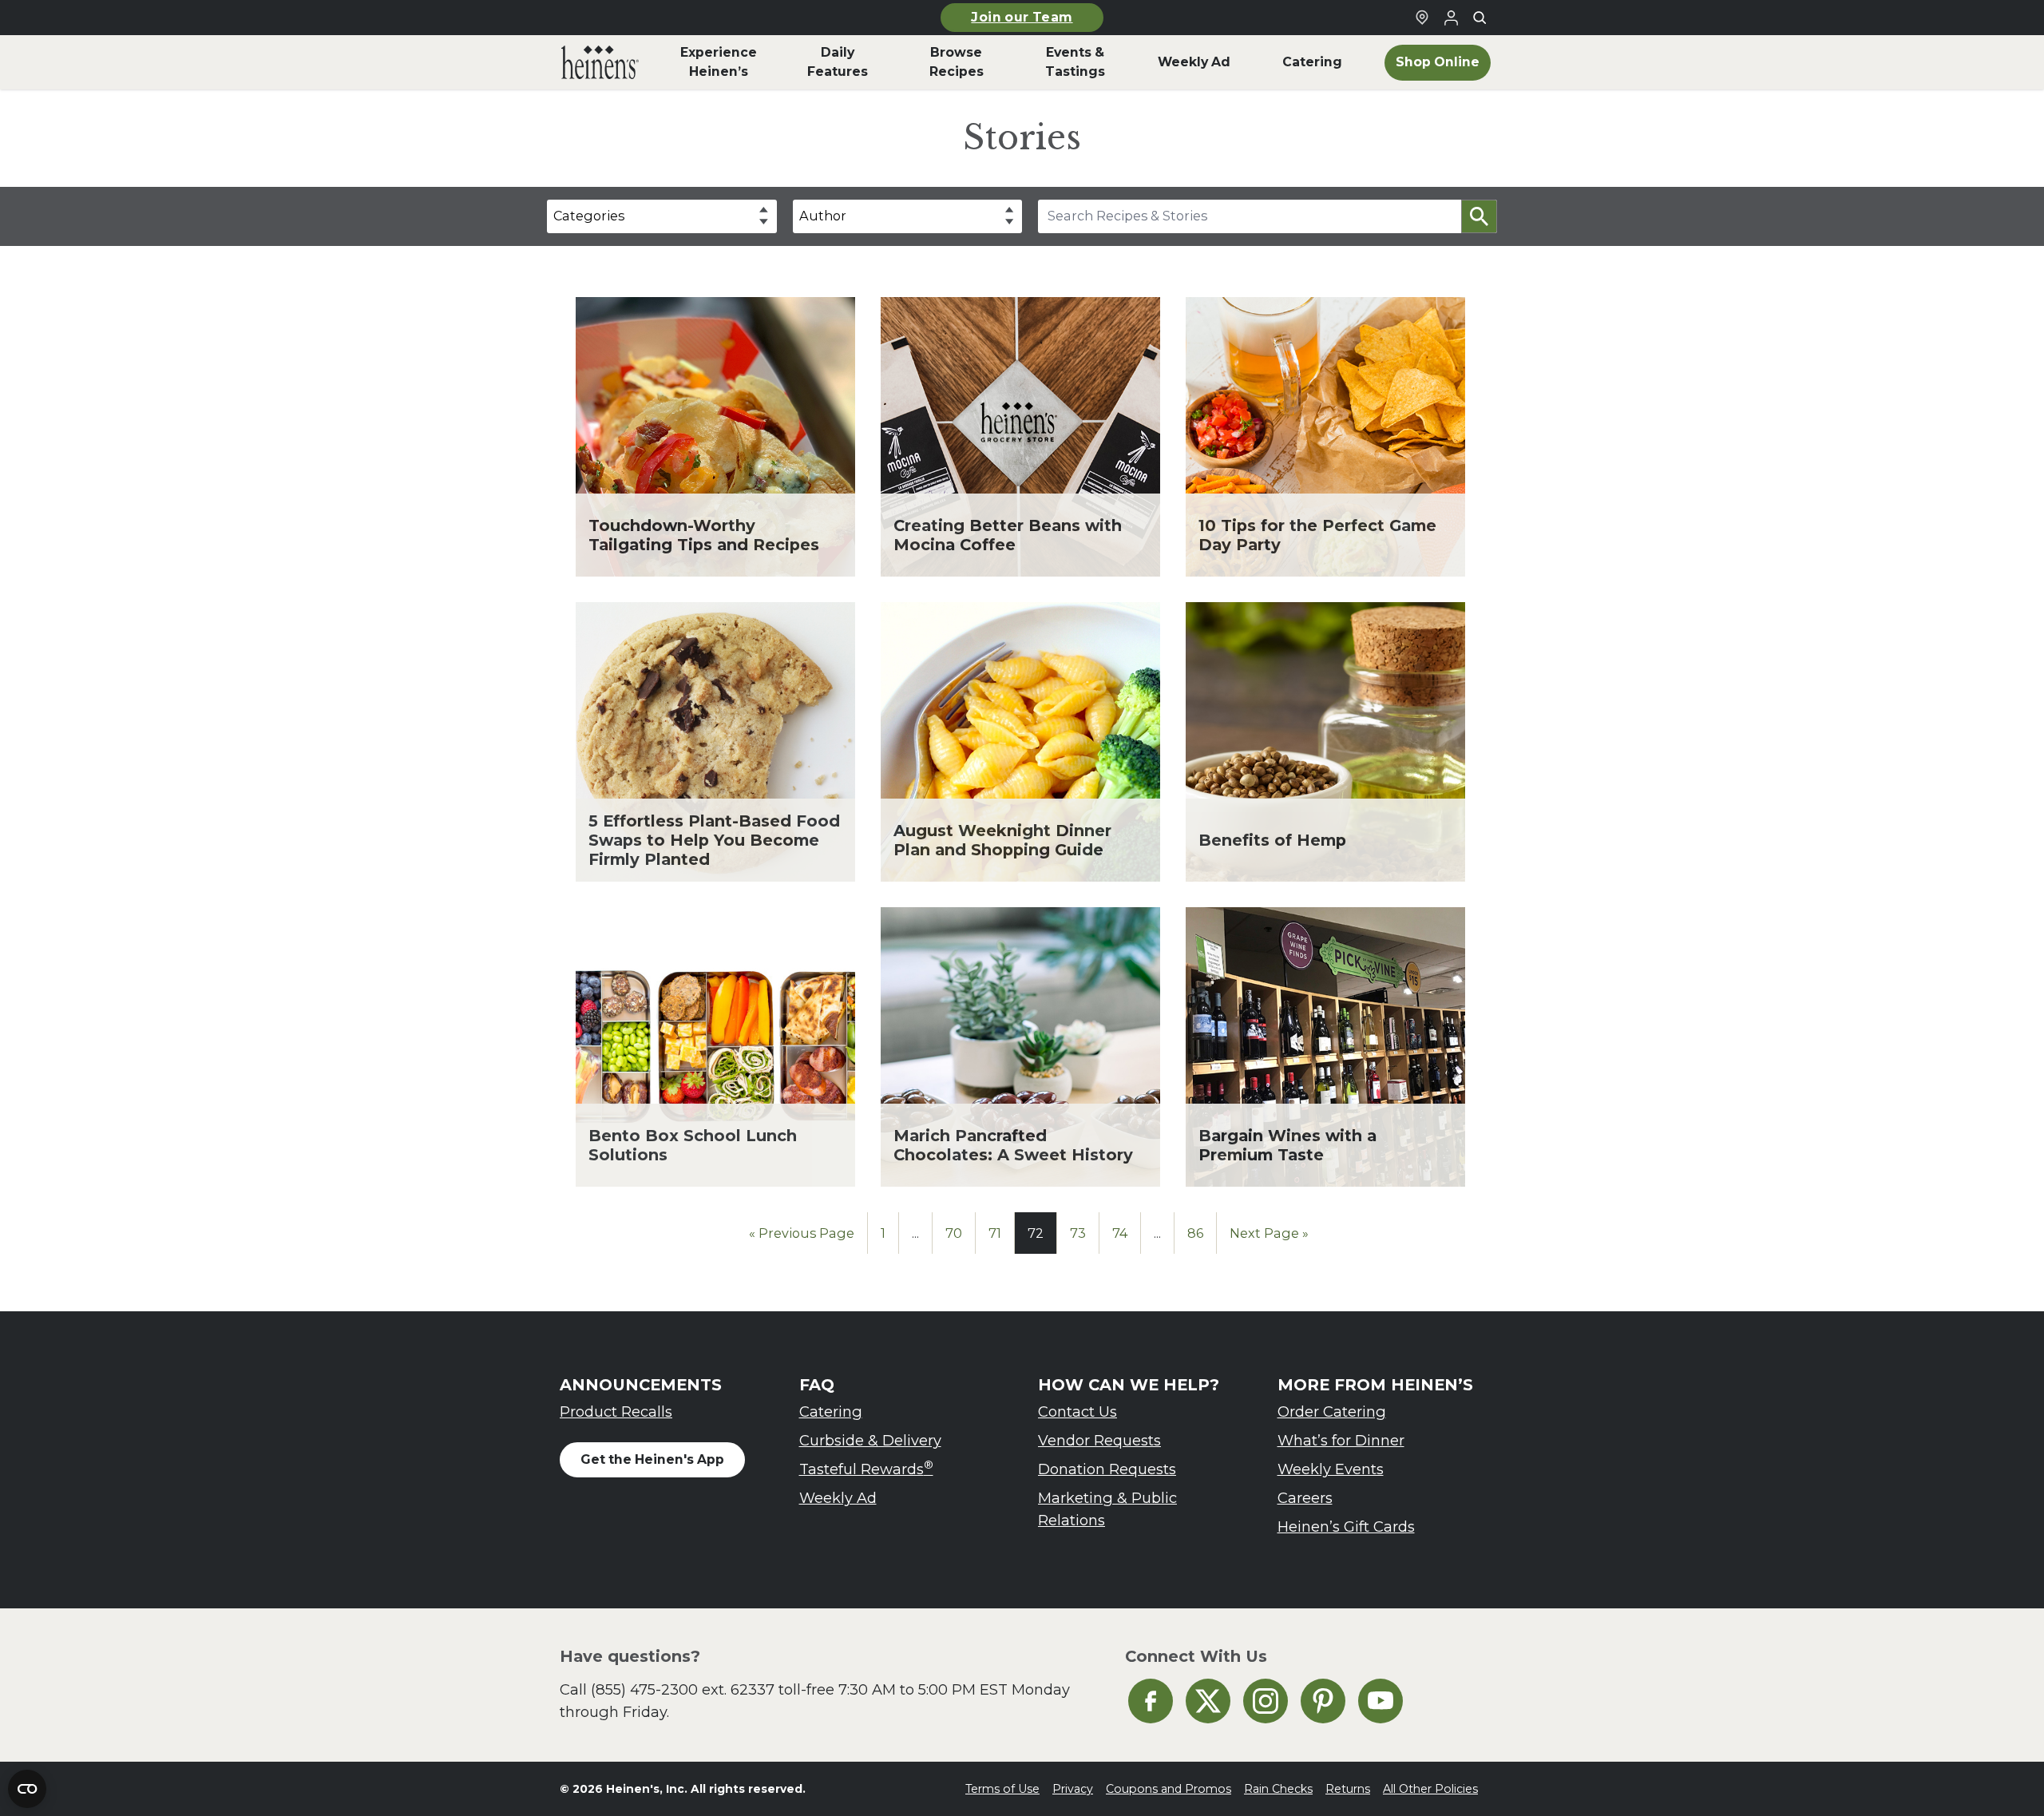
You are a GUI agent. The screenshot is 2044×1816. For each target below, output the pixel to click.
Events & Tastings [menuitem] (1075, 62)
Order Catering (1332, 1412)
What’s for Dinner (1341, 1440)
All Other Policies (1430, 1789)
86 (1195, 1233)
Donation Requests (1107, 1469)
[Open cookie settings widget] (27, 1789)
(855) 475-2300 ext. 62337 (683, 1689)
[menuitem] (600, 62)
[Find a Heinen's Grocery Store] (1422, 18)
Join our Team (1022, 17)
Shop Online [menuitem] (1438, 62)
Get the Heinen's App (652, 1459)
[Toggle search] (1480, 18)
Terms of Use (1002, 1789)
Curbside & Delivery (870, 1440)
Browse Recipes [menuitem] (957, 62)
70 (954, 1233)
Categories (589, 216)
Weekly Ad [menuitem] (1194, 62)
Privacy (1073, 1789)
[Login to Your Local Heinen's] (1451, 18)
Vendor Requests (1099, 1440)
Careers (1305, 1498)
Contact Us (1077, 1412)
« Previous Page (802, 1233)
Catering (831, 1412)
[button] (1479, 216)
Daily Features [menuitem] (838, 62)
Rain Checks (1278, 1789)
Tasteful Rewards (866, 1468)
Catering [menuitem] (1312, 62)
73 (1078, 1233)
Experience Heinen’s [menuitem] (719, 62)
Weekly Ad (838, 1498)
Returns (1348, 1789)
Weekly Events (1331, 1469)
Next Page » (1269, 1233)
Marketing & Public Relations (1107, 1509)
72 (1036, 1233)
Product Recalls (616, 1412)
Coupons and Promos (1169, 1789)
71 (995, 1233)
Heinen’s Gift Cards (1346, 1527)
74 (1120, 1233)
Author (823, 216)
